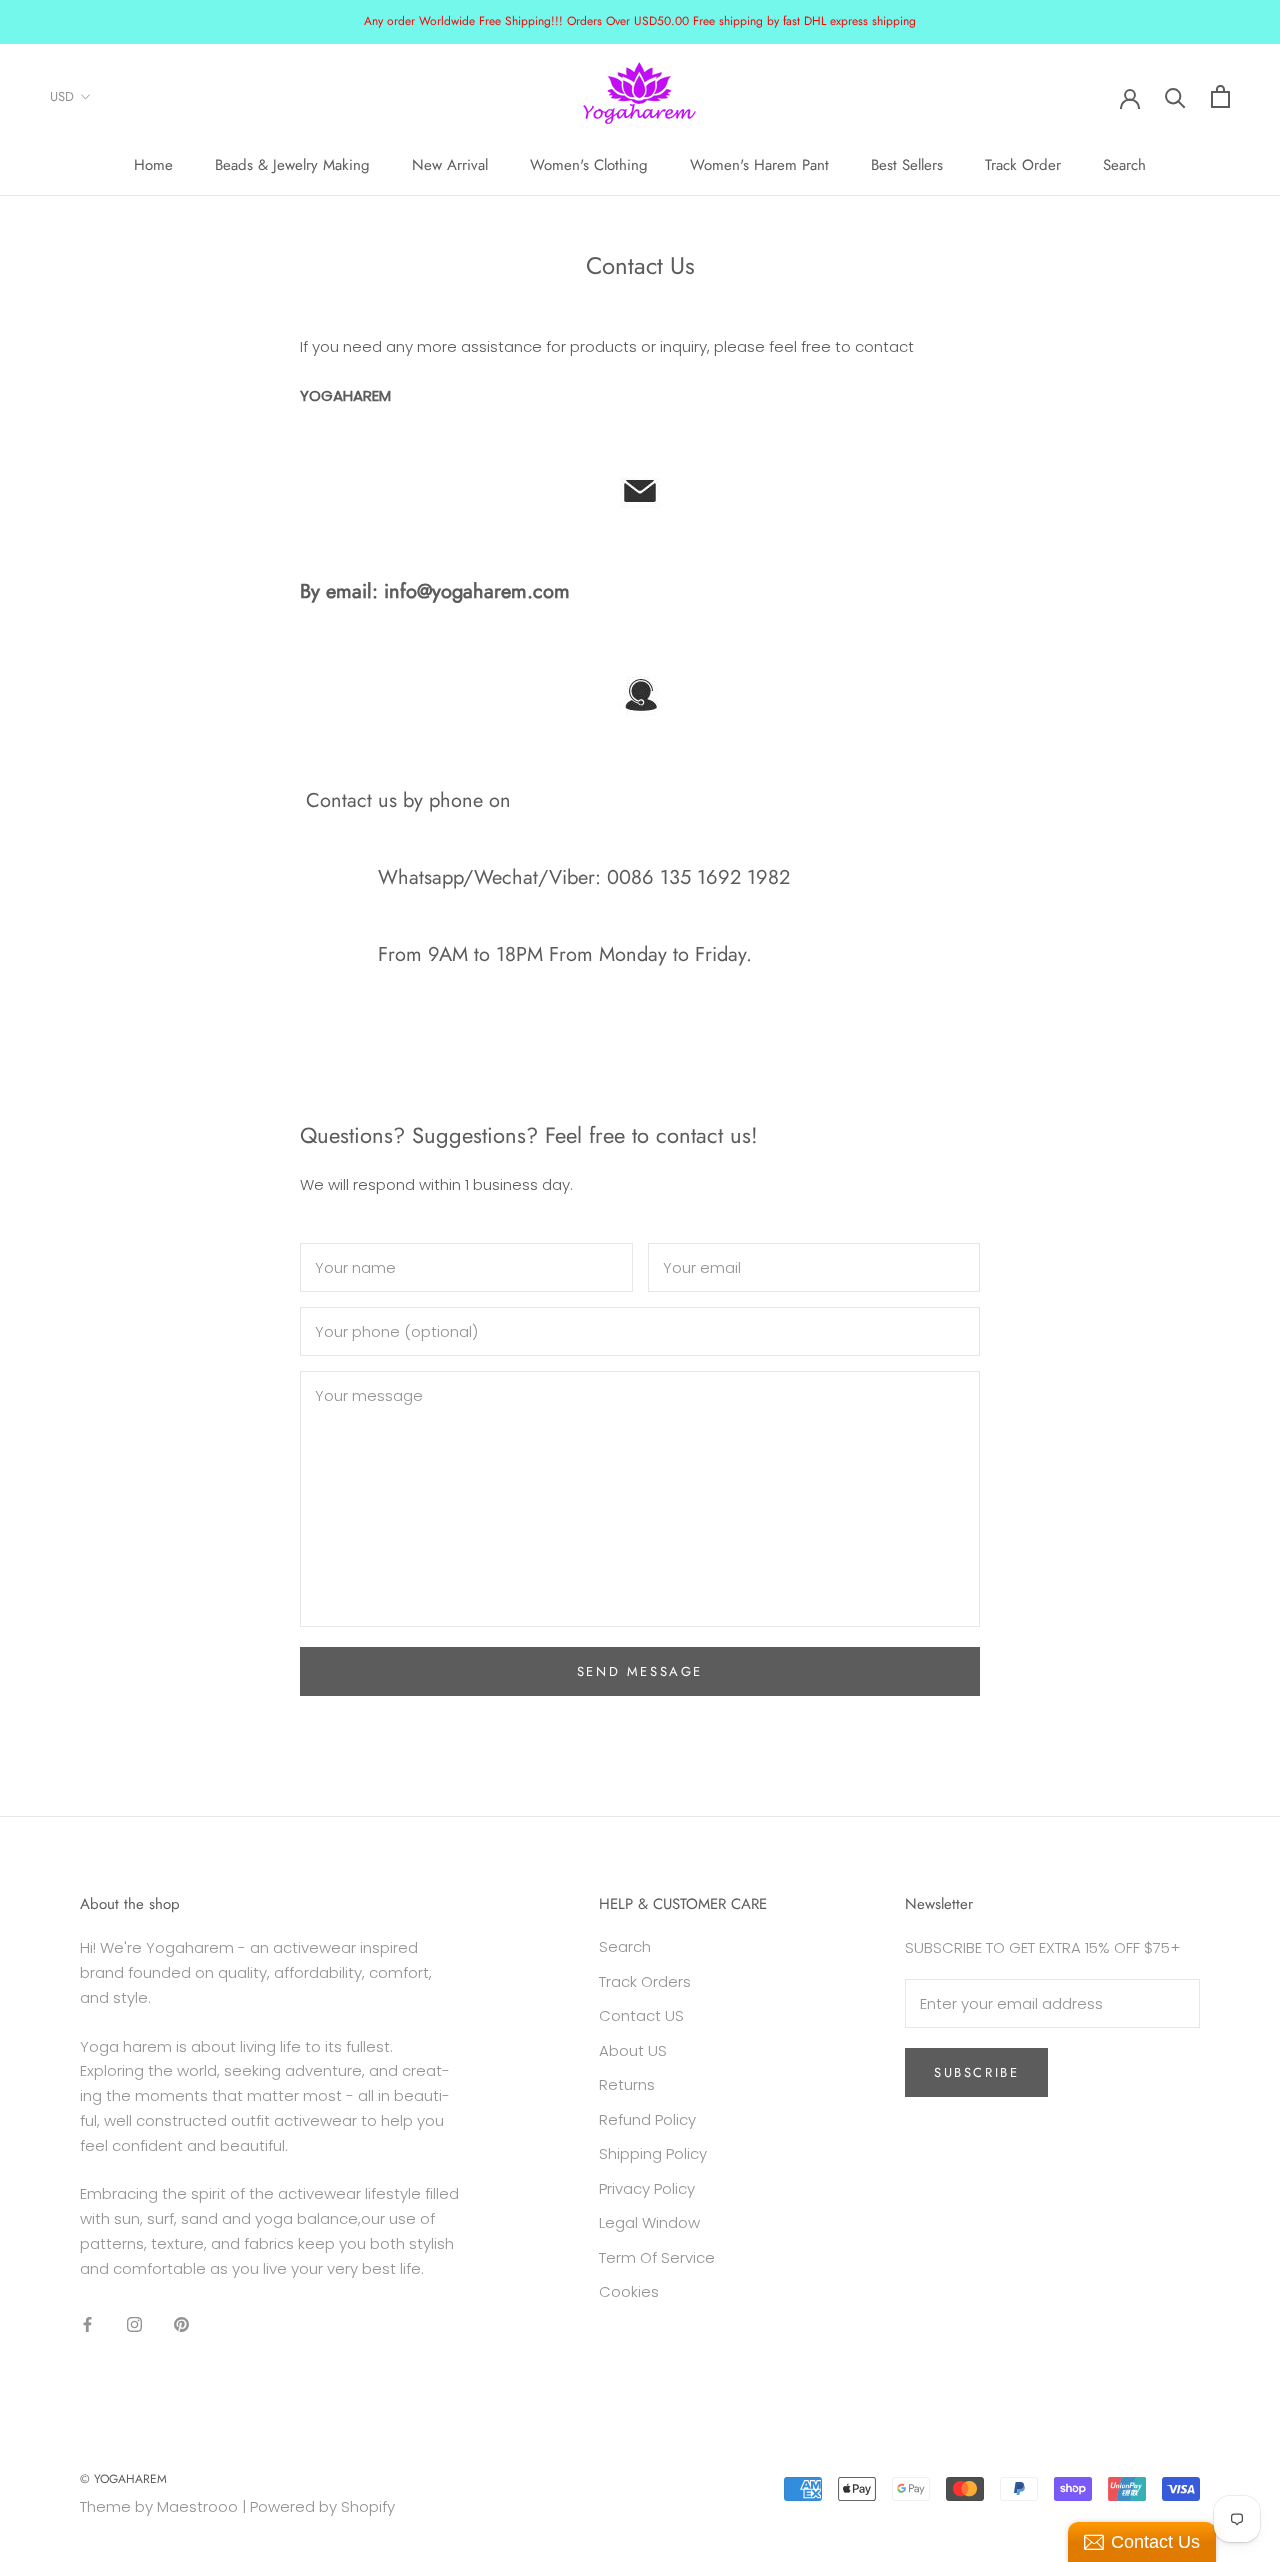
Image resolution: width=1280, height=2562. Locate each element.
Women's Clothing (589, 165)
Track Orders (645, 1981)
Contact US (641, 2015)
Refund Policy (647, 2119)
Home (153, 165)
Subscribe (976, 2072)
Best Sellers (907, 165)
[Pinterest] (181, 2323)
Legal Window (649, 2222)
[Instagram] (134, 2323)
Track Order (1023, 165)
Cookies (629, 2291)
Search (1124, 165)
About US (633, 2050)
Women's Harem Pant (759, 165)
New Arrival (450, 165)
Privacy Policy (647, 2188)
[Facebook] (87, 2323)
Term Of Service (657, 2257)
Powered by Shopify (322, 2506)
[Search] (1175, 96)
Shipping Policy (653, 2153)
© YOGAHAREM (123, 2479)
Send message (640, 1671)
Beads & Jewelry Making (292, 165)
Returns (627, 2084)
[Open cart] (1220, 96)
